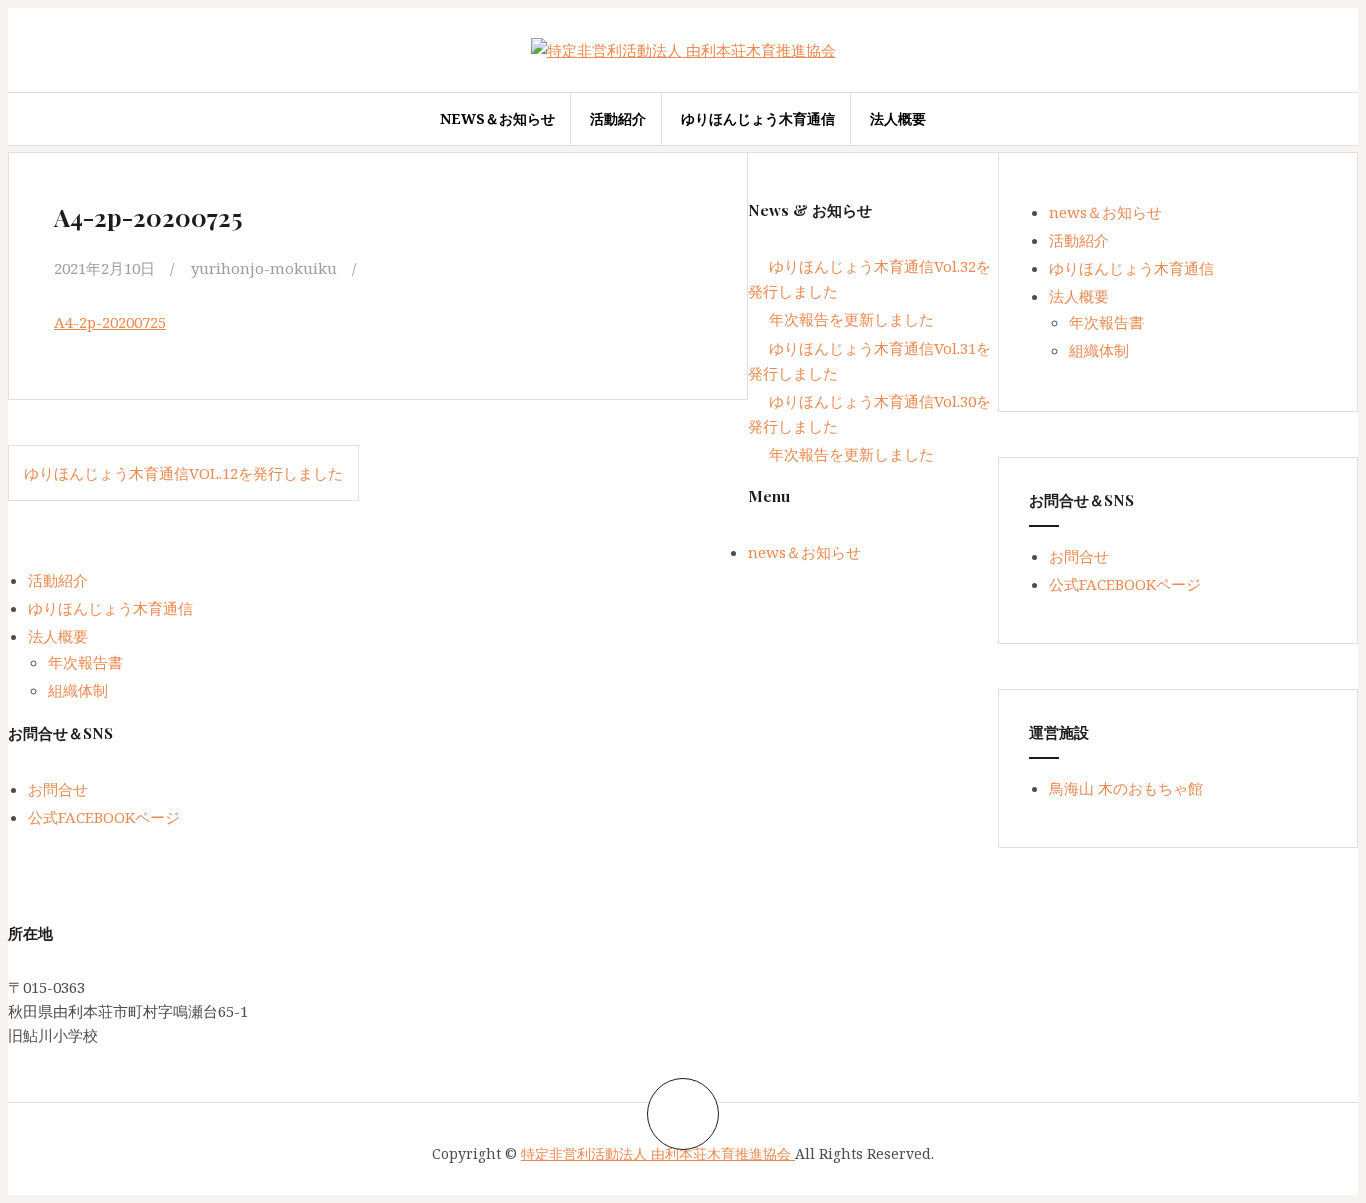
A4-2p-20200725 (110, 322)
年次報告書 (1106, 322)
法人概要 (898, 118)
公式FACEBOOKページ (1125, 584)
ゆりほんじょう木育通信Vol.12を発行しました (183, 473)
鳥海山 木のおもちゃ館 (1126, 788)
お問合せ (1079, 556)
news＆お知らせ (497, 118)
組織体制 (1099, 350)
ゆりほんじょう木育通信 (758, 118)
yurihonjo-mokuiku (264, 268)
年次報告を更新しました (851, 319)
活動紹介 (618, 118)
